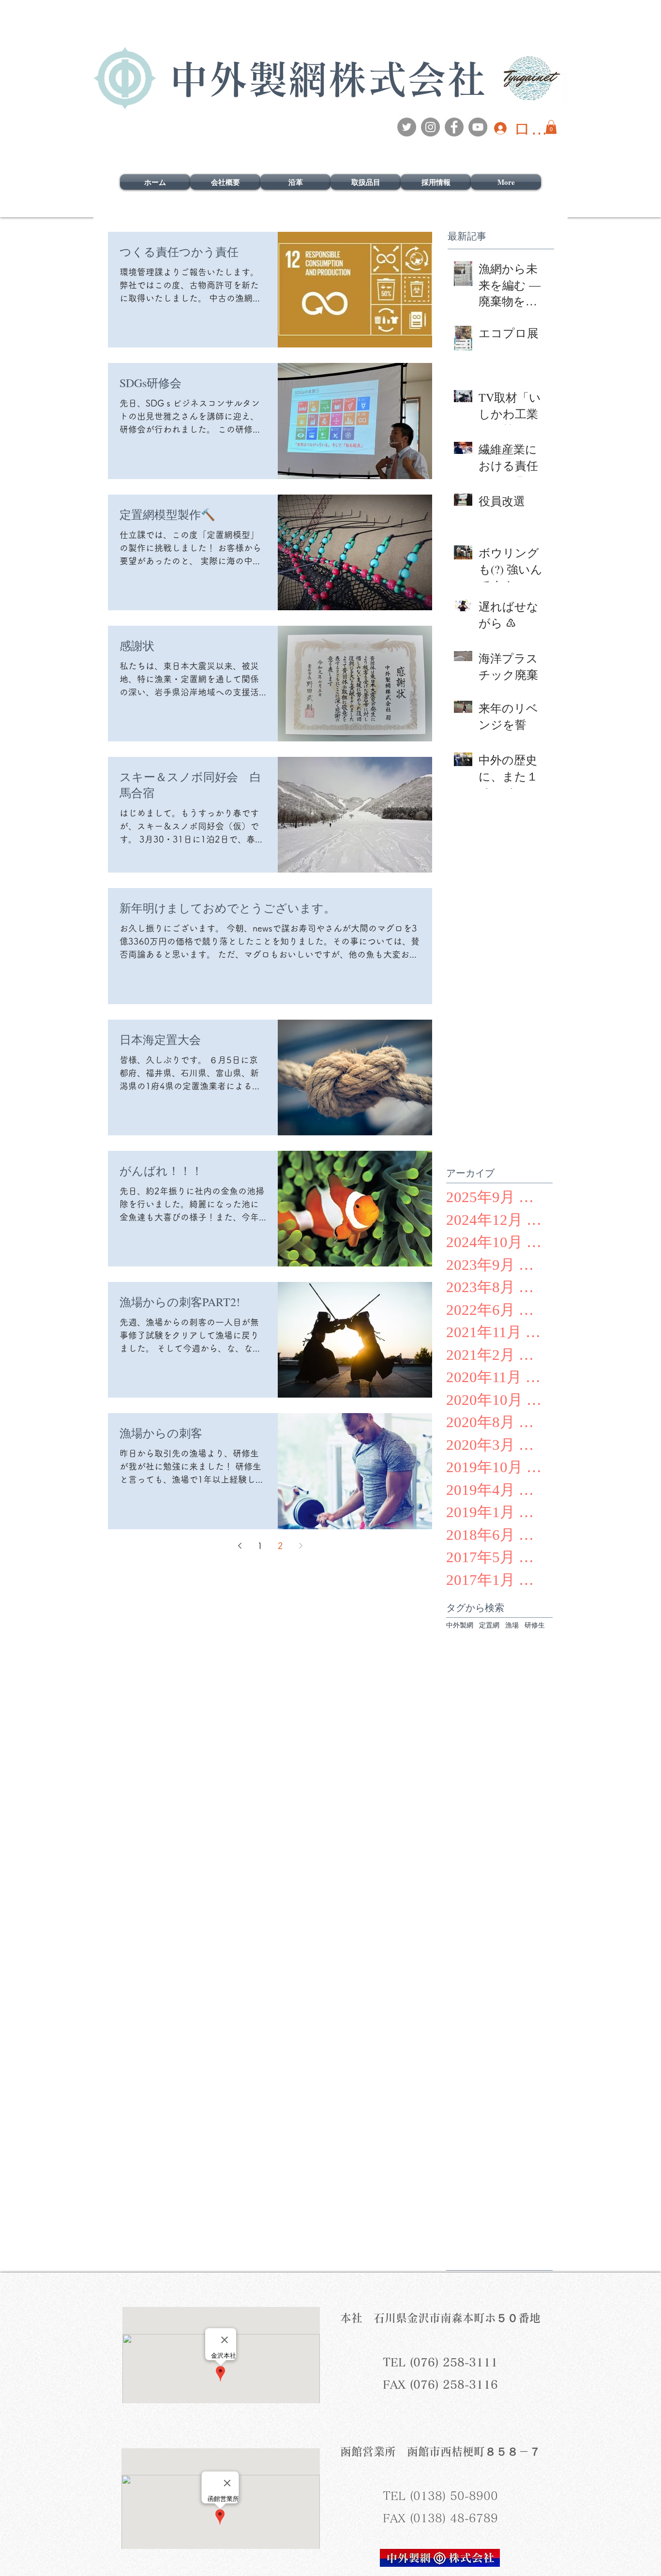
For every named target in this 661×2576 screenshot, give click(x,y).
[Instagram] (430, 127)
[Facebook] (454, 127)
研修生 (535, 1625)
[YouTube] (478, 127)
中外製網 (460, 1625)
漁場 (512, 1625)
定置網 (489, 1625)
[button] (551, 127)
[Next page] (300, 1546)
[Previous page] (240, 1546)
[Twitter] (407, 127)
